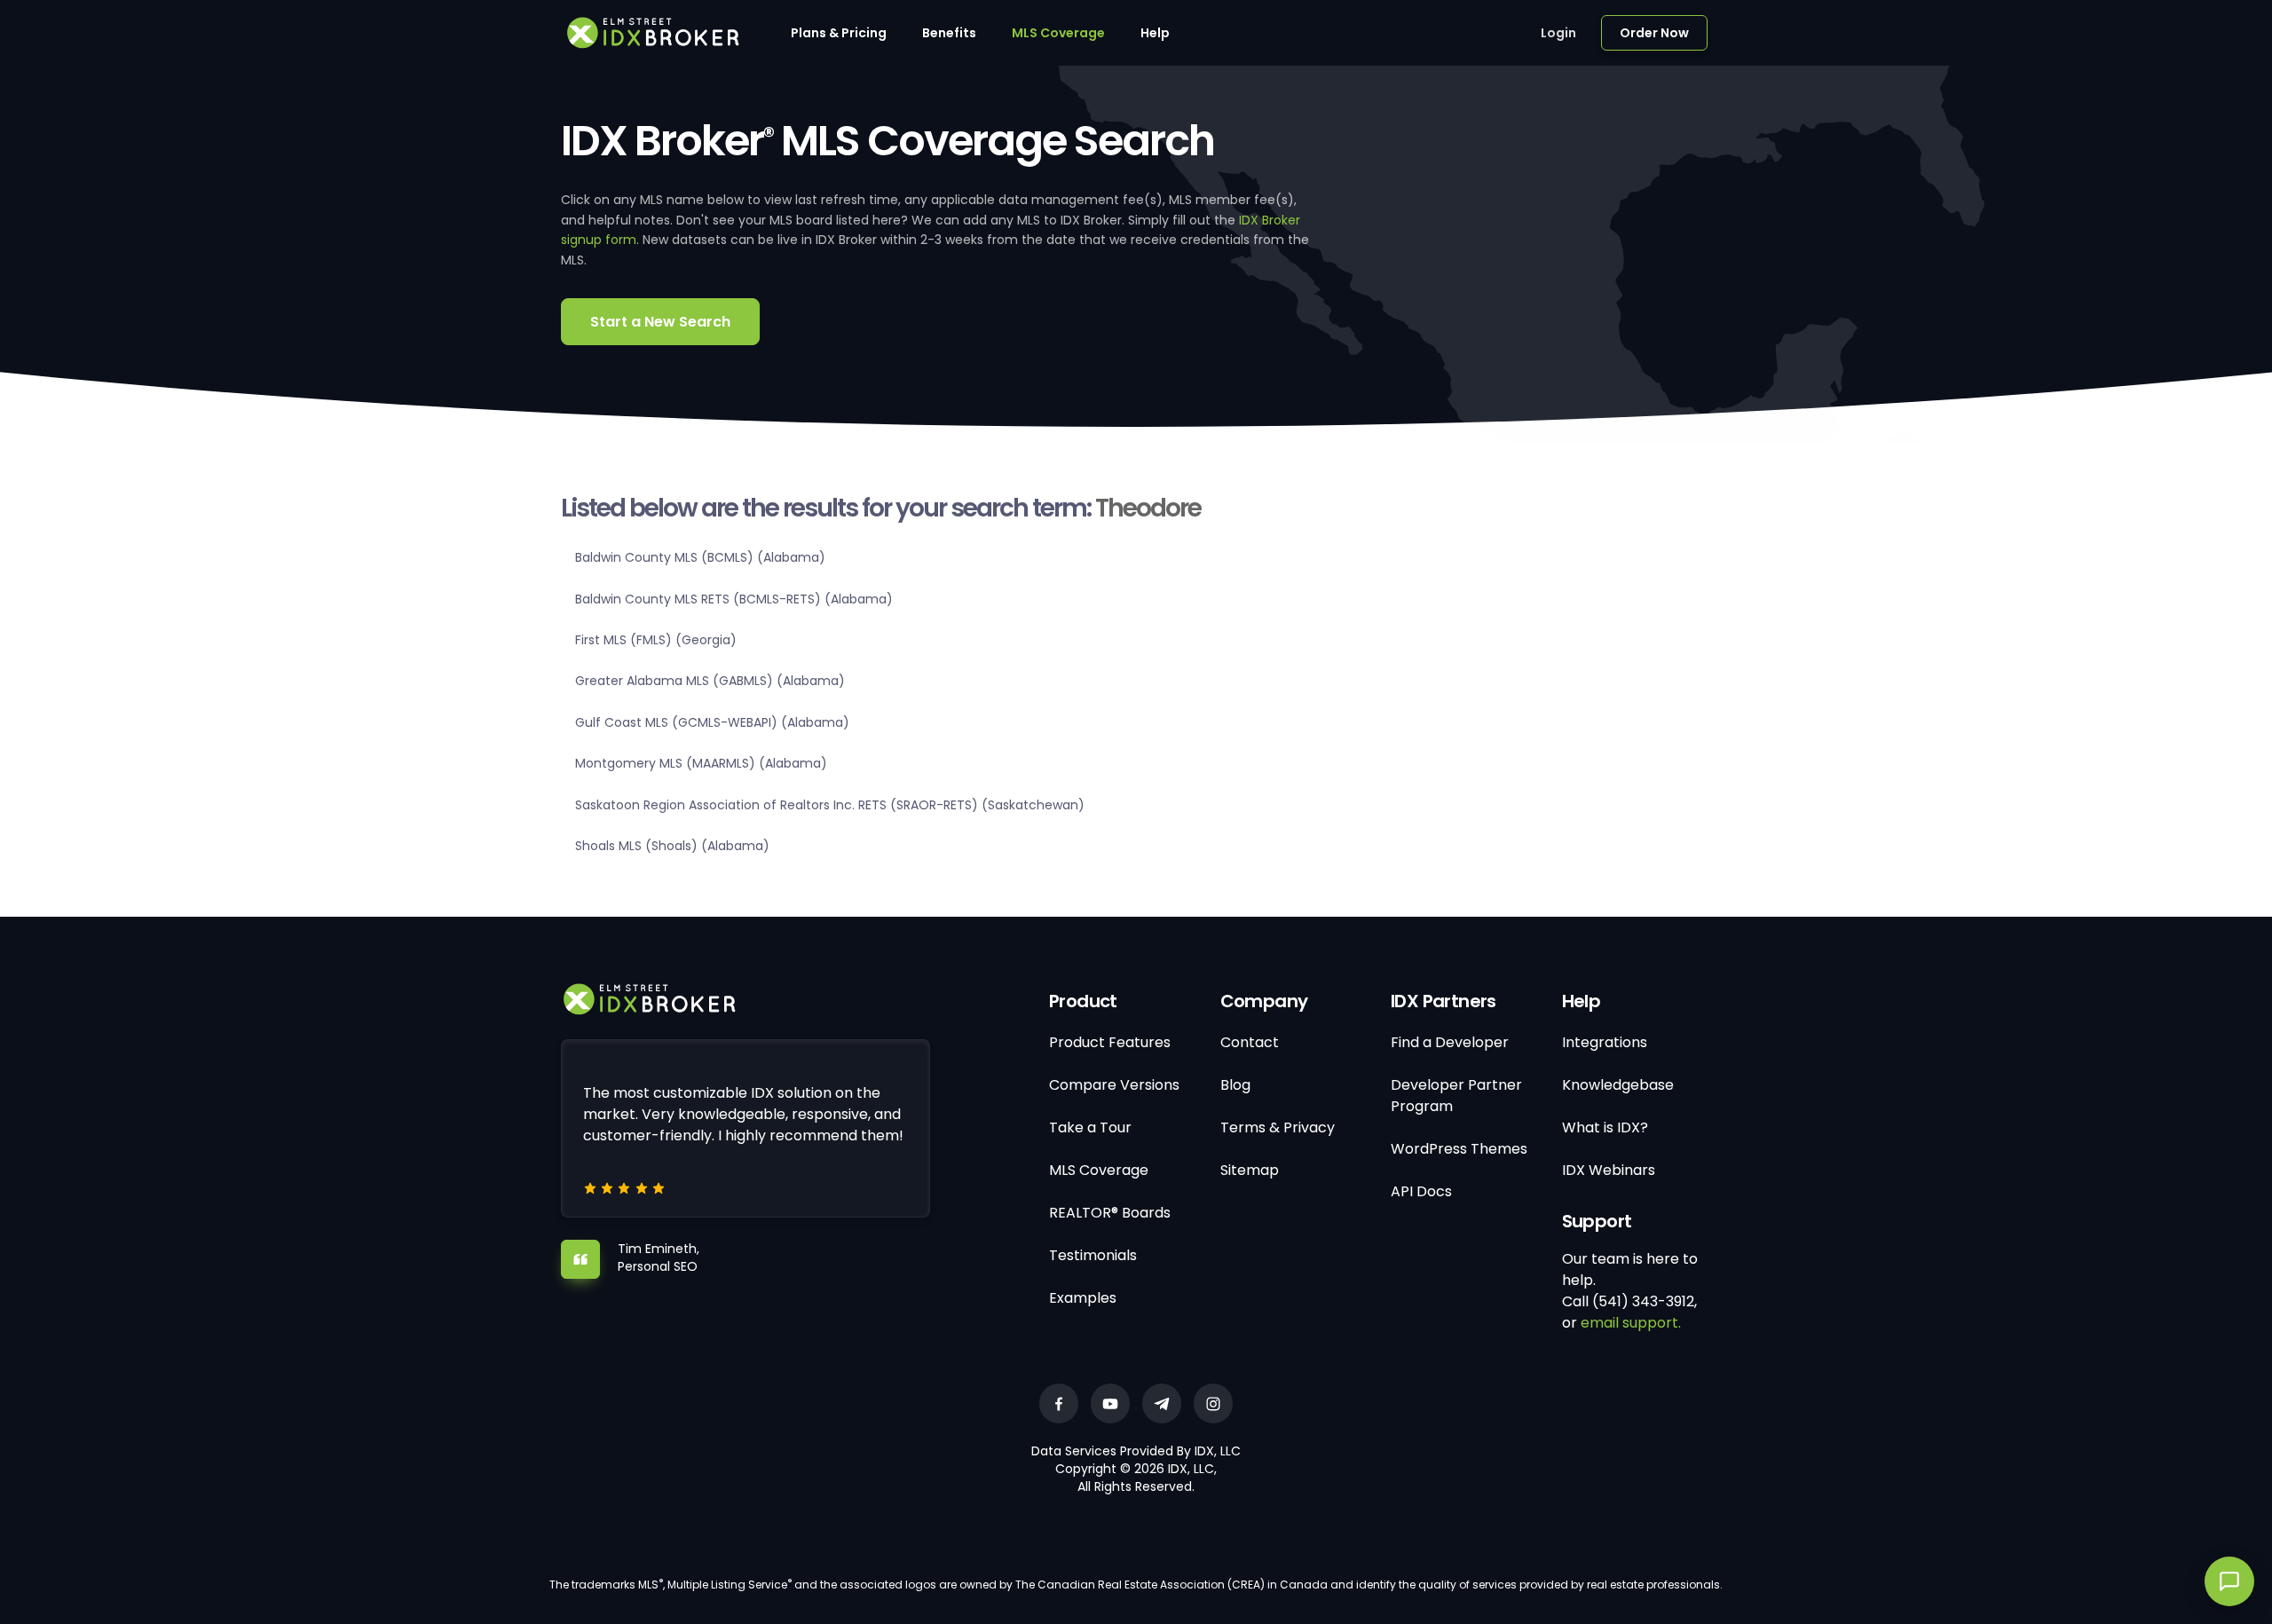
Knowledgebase (1618, 1085)
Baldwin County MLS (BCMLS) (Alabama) (700, 557)
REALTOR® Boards (1110, 1213)
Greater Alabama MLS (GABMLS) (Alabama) (710, 681)
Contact (1250, 1042)
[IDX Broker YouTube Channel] (1110, 1403)
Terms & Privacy (1278, 1127)
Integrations (1605, 1042)
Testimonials (1093, 1255)
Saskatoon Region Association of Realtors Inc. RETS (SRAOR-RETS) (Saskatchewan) (830, 805)
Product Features (1110, 1042)
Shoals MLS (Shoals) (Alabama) (672, 846)
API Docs (1421, 1191)
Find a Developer (1450, 1042)
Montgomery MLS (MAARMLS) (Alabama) (701, 763)
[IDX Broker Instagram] (1213, 1403)
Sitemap (1250, 1170)
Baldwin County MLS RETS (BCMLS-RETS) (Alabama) (734, 599)
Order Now (1654, 33)
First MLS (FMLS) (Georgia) (656, 640)
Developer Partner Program (1456, 1096)
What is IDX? (1605, 1127)
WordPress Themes (1459, 1149)
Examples (1083, 1298)
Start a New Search (660, 322)
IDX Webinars (1609, 1170)
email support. (1631, 1323)
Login (1558, 33)
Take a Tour (1090, 1127)
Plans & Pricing (839, 33)
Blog (1235, 1085)
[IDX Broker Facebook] (1059, 1403)
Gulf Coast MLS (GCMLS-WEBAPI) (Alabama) (712, 722)
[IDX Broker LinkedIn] (1162, 1403)
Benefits (949, 33)
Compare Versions (1114, 1085)
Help (1155, 33)
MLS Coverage (1058, 33)
